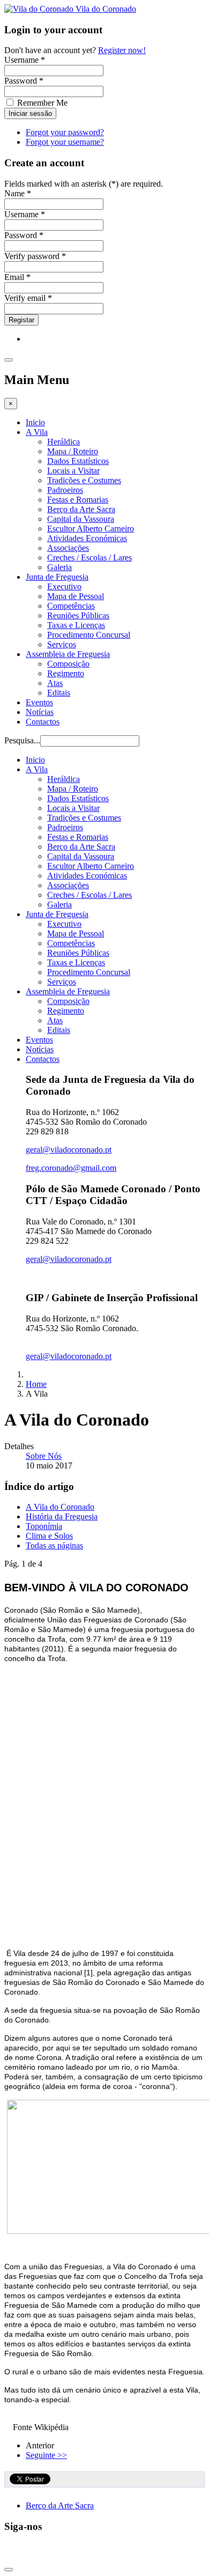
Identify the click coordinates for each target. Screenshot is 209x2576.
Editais (59, 693)
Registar (21, 320)
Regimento (66, 673)
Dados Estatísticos (78, 461)
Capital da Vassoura (81, 519)
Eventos (39, 702)
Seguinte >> (46, 2455)
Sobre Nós (44, 1456)
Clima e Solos (49, 1536)
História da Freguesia (62, 1516)
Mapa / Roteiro (73, 451)
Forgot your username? (65, 142)
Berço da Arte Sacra (81, 509)
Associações (68, 548)
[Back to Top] (9, 2570)
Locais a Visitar (73, 471)
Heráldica (64, 442)
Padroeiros (65, 490)
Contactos (43, 722)
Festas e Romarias (78, 500)
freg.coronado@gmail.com (71, 1168)
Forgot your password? (65, 132)
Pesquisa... (22, 740)
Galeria (59, 567)
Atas (55, 683)
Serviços (62, 644)
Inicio (35, 422)
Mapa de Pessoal (76, 596)
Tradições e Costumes (84, 480)
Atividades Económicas (87, 538)
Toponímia (44, 1526)
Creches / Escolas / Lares (89, 558)
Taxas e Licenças (76, 625)
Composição (68, 664)
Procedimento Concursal (89, 635)
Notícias (40, 712)
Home (36, 1384)
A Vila (37, 432)
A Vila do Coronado (60, 1507)
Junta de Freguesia (57, 577)
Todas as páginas (54, 1545)
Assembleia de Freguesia (68, 654)
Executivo (64, 586)
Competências (71, 606)
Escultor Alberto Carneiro (91, 529)
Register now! (122, 50)
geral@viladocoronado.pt (69, 1150)
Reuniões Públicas (78, 615)
